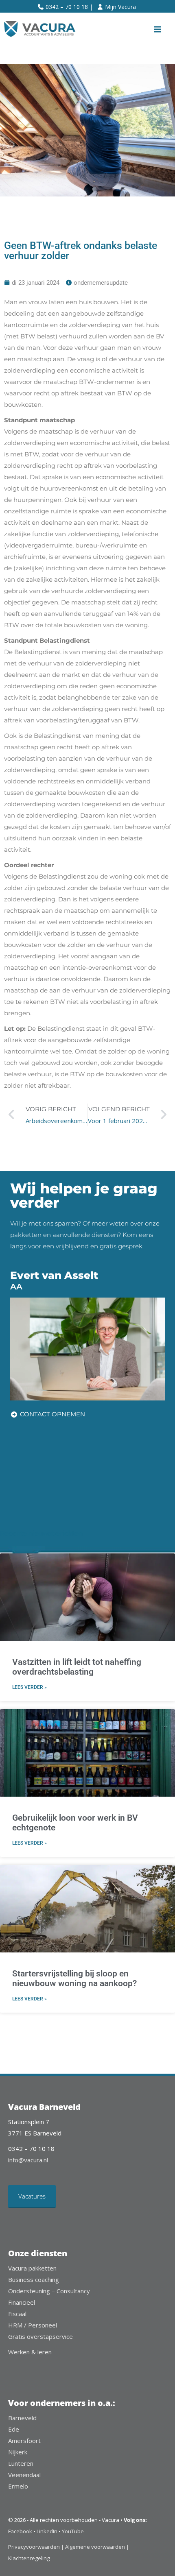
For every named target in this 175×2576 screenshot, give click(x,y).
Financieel (22, 2302)
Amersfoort (24, 2441)
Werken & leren (30, 2352)
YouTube (73, 2531)
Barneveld (22, 2418)
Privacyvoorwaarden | (37, 2547)
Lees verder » (30, 1687)
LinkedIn (47, 2531)
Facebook (20, 2531)
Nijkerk (18, 2452)
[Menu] (157, 29)
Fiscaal (17, 2314)
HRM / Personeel (33, 2325)
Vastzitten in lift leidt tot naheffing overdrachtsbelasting (77, 1667)
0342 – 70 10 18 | (69, 7)
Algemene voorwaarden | (97, 2547)
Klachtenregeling (29, 2558)
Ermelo (18, 2486)
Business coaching (34, 2279)
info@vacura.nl (28, 2160)
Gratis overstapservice (40, 2336)
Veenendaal (24, 2475)
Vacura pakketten (32, 2268)
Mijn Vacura (120, 7)
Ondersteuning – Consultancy (49, 2291)
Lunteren (21, 2463)
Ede (14, 2429)
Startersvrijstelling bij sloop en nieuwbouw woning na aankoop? (74, 1978)
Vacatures (32, 2196)
